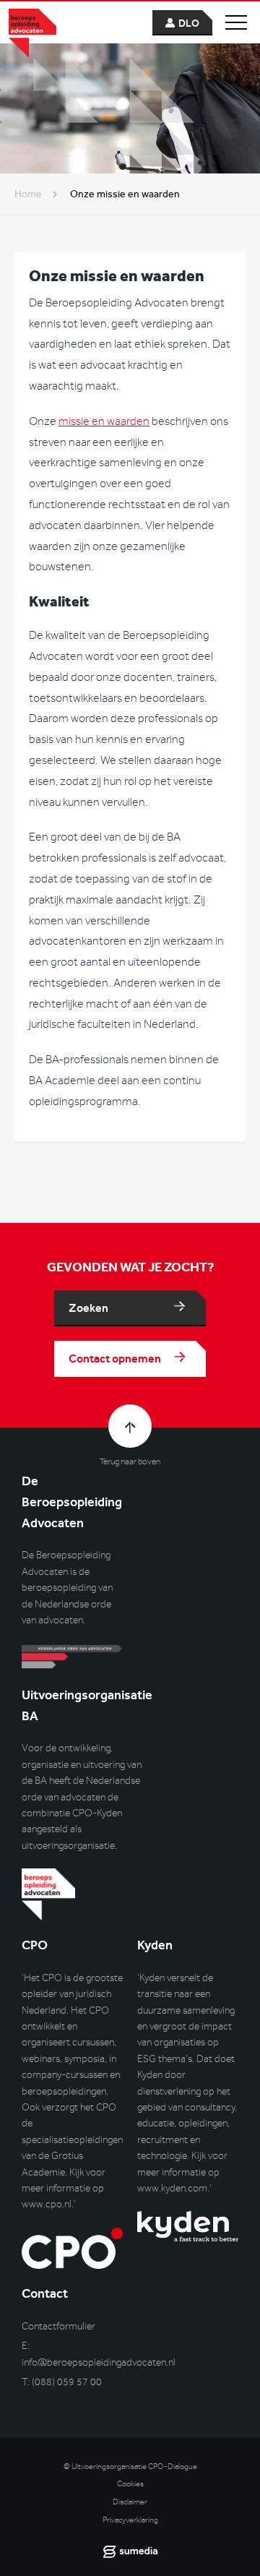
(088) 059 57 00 (67, 2382)
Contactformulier (58, 2326)
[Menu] (236, 22)
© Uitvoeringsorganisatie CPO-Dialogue (130, 2466)
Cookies (130, 2484)
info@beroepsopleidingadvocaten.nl (99, 2362)
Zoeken (88, 1308)
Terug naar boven (130, 1461)
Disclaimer (130, 2502)
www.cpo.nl (47, 2204)
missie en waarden (104, 421)
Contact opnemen (115, 1358)
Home (28, 194)
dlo (189, 23)
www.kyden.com (172, 2188)
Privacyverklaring (130, 2520)
